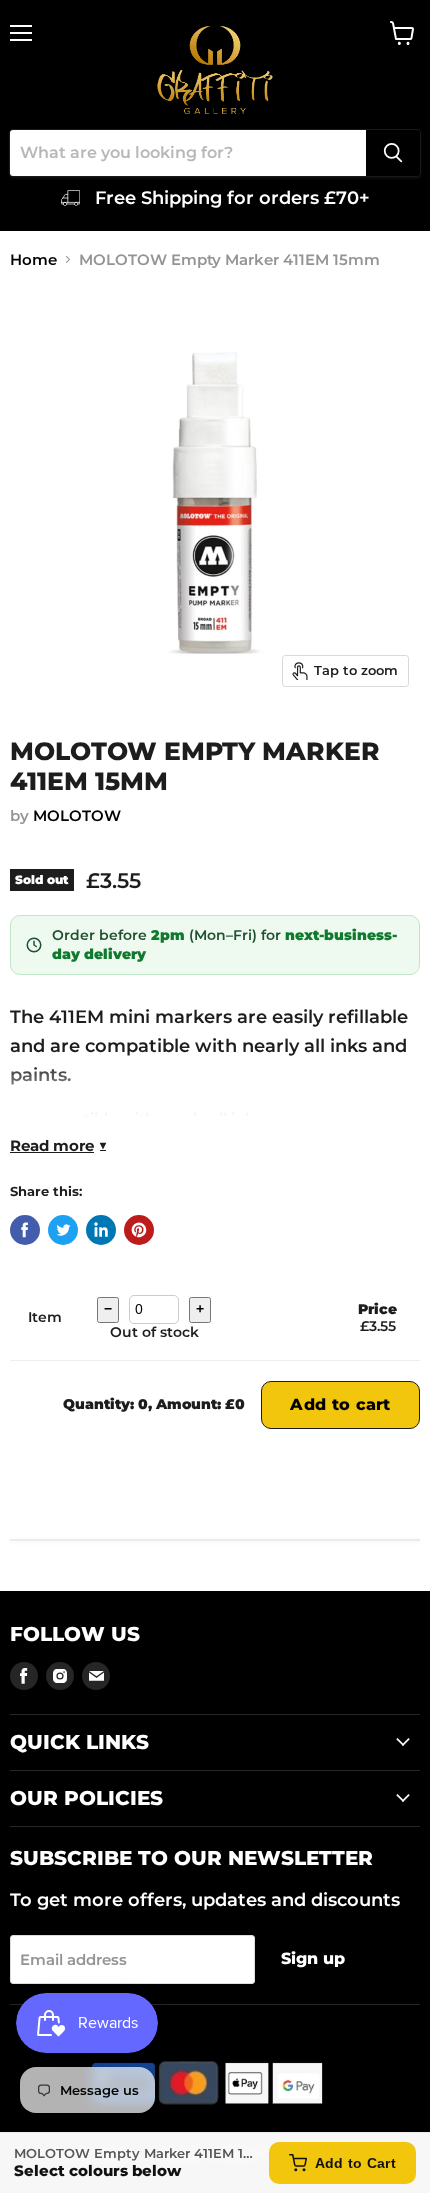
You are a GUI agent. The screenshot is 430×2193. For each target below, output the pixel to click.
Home (33, 259)
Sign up (313, 1958)
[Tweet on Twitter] (63, 1230)
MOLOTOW (77, 815)
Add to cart (340, 1404)
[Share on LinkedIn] (101, 1230)
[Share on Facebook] (25, 1230)
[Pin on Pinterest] (139, 1230)
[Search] (393, 153)
